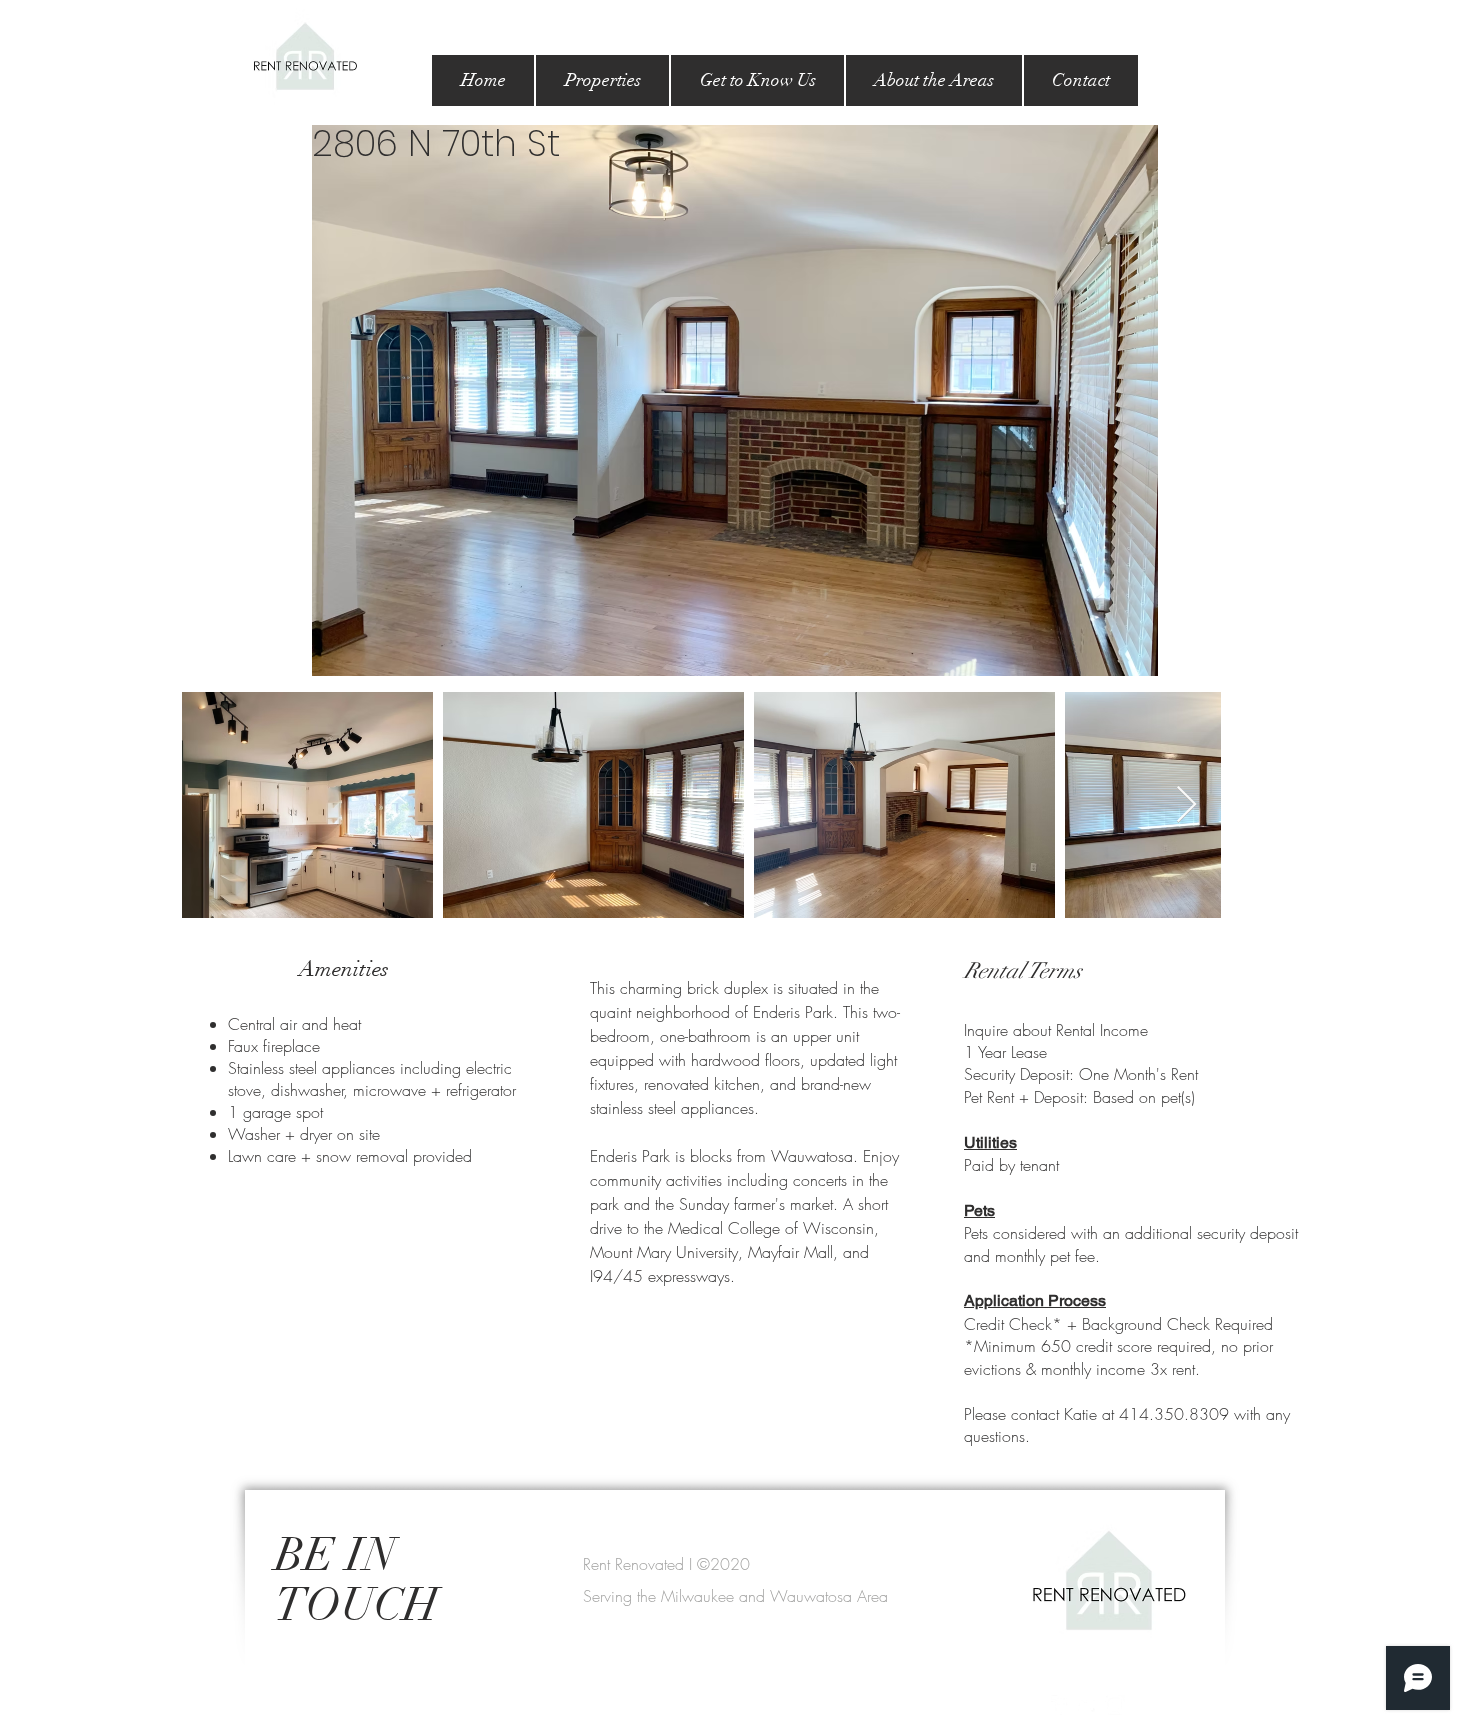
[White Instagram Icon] (1115, 1705)
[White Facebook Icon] (1061, 1705)
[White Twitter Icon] (1088, 1705)
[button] (602, 80)
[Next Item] (1186, 805)
